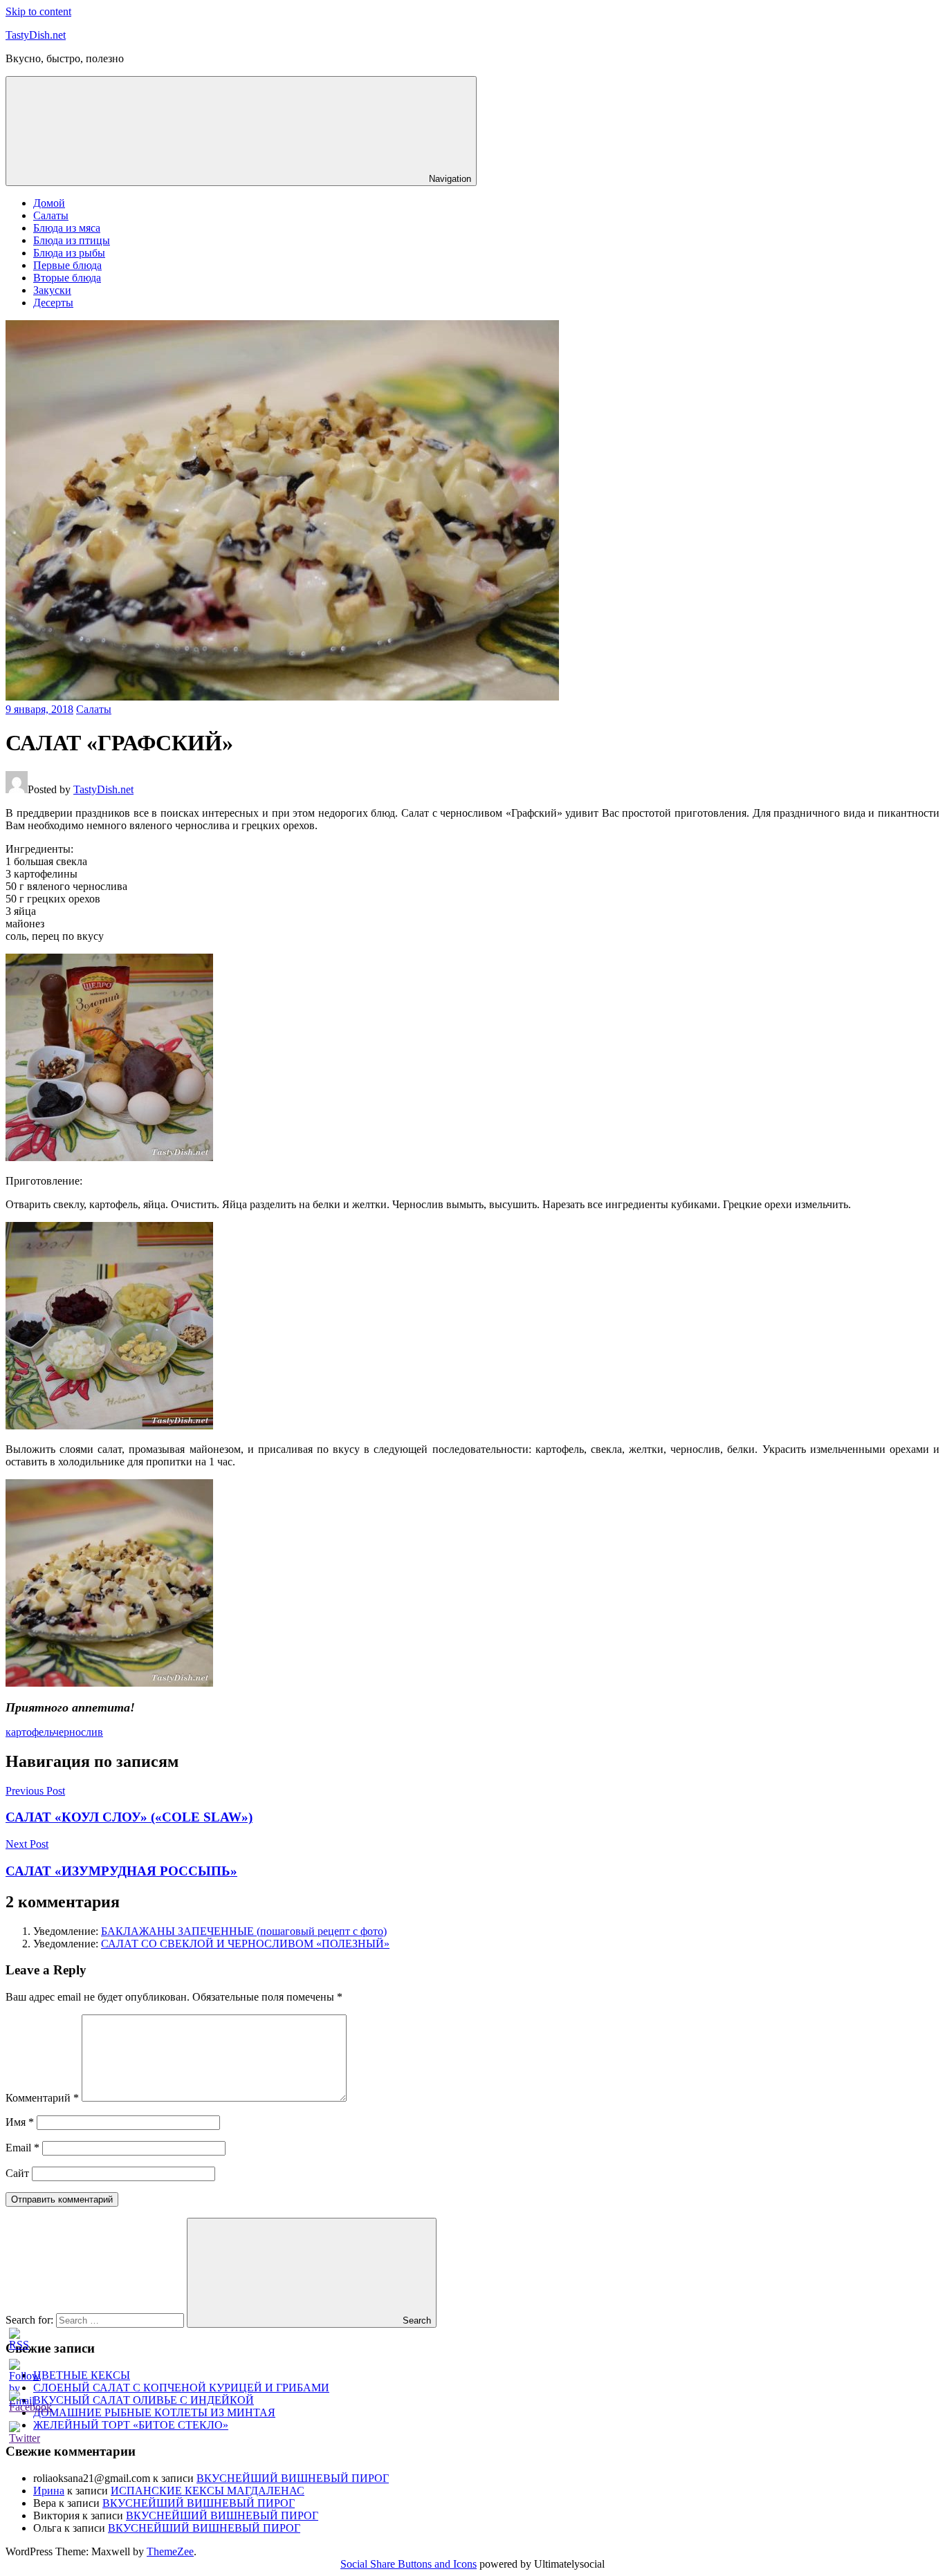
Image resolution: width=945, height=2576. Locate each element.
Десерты (53, 303)
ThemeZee (170, 2551)
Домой (49, 203)
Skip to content (38, 11)
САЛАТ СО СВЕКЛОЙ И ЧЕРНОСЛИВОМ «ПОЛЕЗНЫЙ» (245, 1944)
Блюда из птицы (72, 240)
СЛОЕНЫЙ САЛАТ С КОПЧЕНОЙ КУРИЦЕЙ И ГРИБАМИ (181, 2388)
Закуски (52, 290)
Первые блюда (67, 265)
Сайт (17, 2173)
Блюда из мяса (67, 228)
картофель (29, 1732)
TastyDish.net (36, 35)
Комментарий (42, 2098)
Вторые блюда (67, 278)
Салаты (51, 215)
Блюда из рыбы (69, 253)
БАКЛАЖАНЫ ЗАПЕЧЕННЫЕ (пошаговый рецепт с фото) (244, 1931)
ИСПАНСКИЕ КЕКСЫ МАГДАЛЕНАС (208, 2491)
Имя (20, 2122)
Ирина (49, 2491)
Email (22, 2148)
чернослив (78, 1732)
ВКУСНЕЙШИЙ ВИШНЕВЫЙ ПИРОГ (293, 2478)
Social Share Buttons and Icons (409, 2564)
